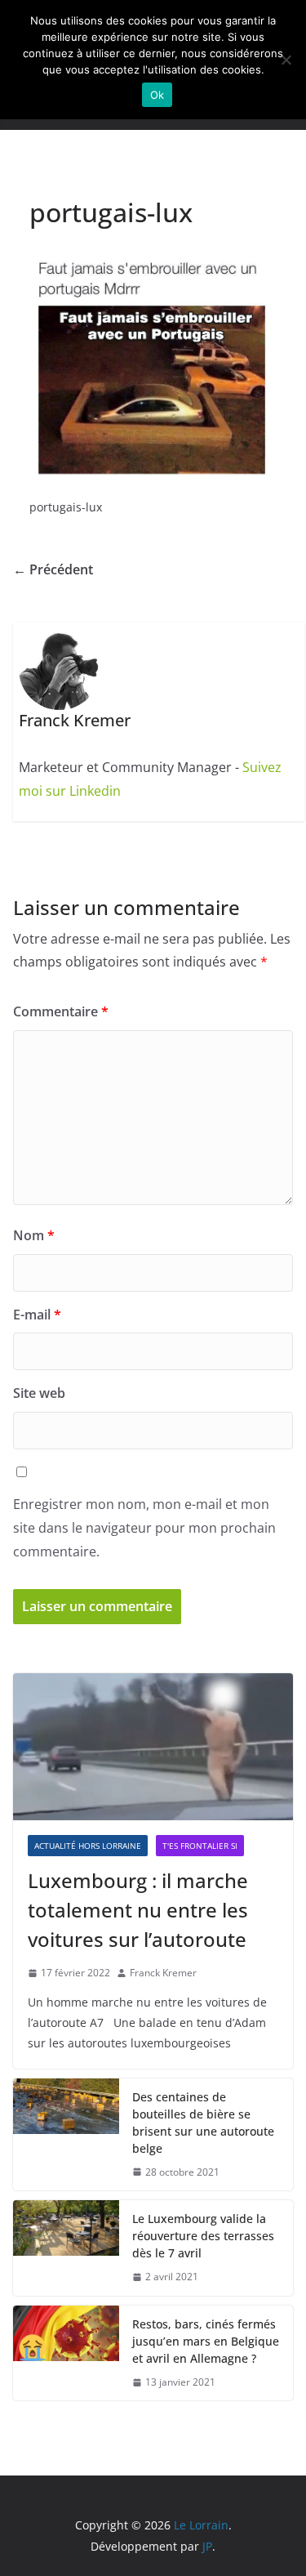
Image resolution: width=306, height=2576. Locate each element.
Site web (39, 1393)
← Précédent (53, 569)
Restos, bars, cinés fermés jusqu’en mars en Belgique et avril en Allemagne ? (206, 2341)
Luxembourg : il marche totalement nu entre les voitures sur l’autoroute (138, 1910)
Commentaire (61, 1011)
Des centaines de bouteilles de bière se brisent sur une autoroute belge (203, 2123)
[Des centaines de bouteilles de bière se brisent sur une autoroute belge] (66, 2135)
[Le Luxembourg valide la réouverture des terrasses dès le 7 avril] (66, 2248)
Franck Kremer (163, 1973)
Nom (34, 1235)
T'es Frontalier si (200, 1846)
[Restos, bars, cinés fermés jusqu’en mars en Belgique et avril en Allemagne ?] (66, 2353)
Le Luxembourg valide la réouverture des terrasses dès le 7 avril (203, 2236)
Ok (157, 95)
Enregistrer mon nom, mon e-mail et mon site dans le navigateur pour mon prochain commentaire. (144, 1528)
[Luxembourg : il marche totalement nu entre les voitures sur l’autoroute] (153, 1747)
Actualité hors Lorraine (88, 1846)
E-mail (37, 1315)
